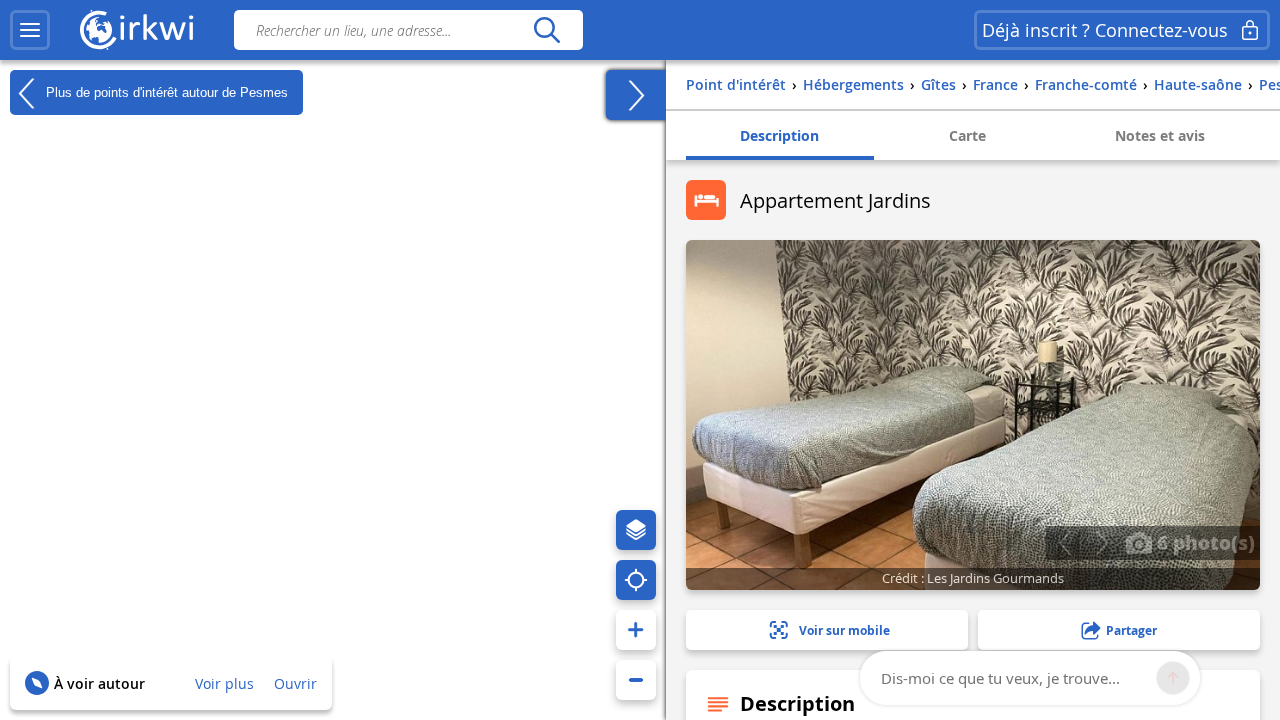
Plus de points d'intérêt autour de (165, 91)
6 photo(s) (1203, 542)
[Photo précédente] (1064, 543)
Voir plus (224, 683)
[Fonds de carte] (636, 530)
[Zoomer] (636, 630)
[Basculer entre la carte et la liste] (636, 95)
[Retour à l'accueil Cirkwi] (137, 30)
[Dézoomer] (636, 680)
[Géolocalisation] (636, 580)
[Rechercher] (546, 30)
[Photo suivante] (1101, 543)
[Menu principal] (30, 30)
